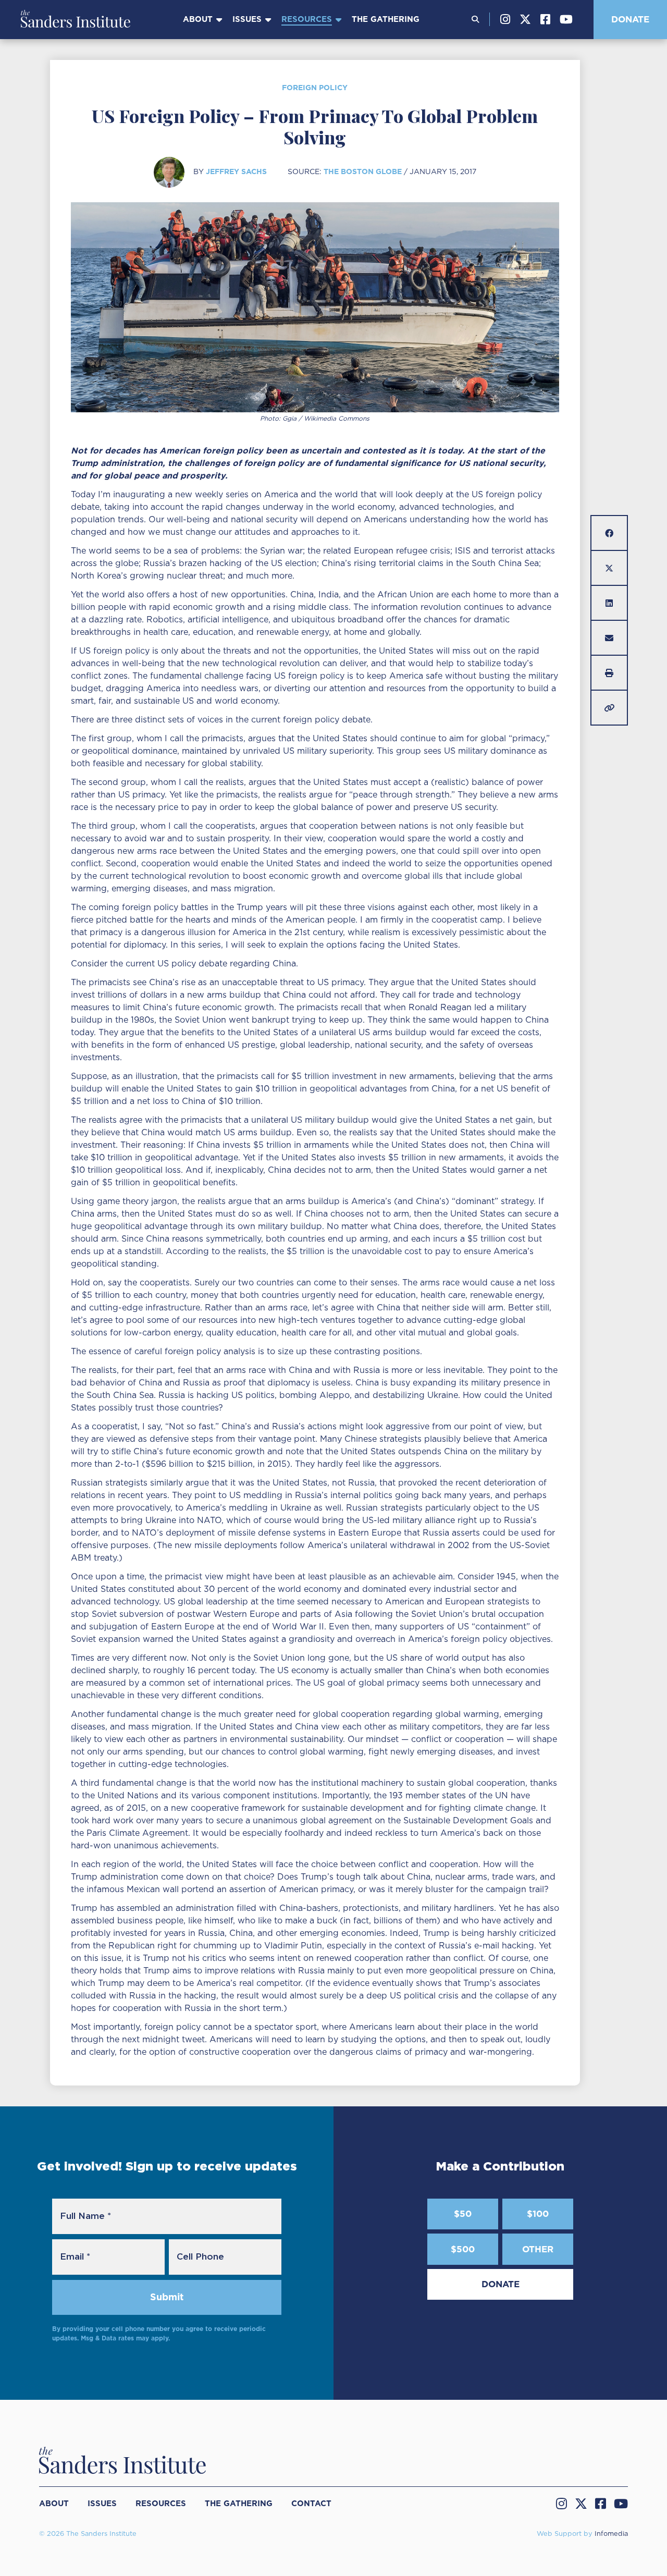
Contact (311, 2504)
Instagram (505, 19)
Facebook (545, 19)
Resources (307, 19)
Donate (630, 19)
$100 (538, 2214)
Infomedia (611, 2534)
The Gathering (386, 19)
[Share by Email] (609, 638)
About (198, 19)
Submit (167, 2297)
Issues (247, 19)
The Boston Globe (363, 171)
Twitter (525, 19)
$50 (463, 2214)
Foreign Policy (315, 88)
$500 (463, 2249)
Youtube (566, 19)
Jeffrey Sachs (236, 171)
